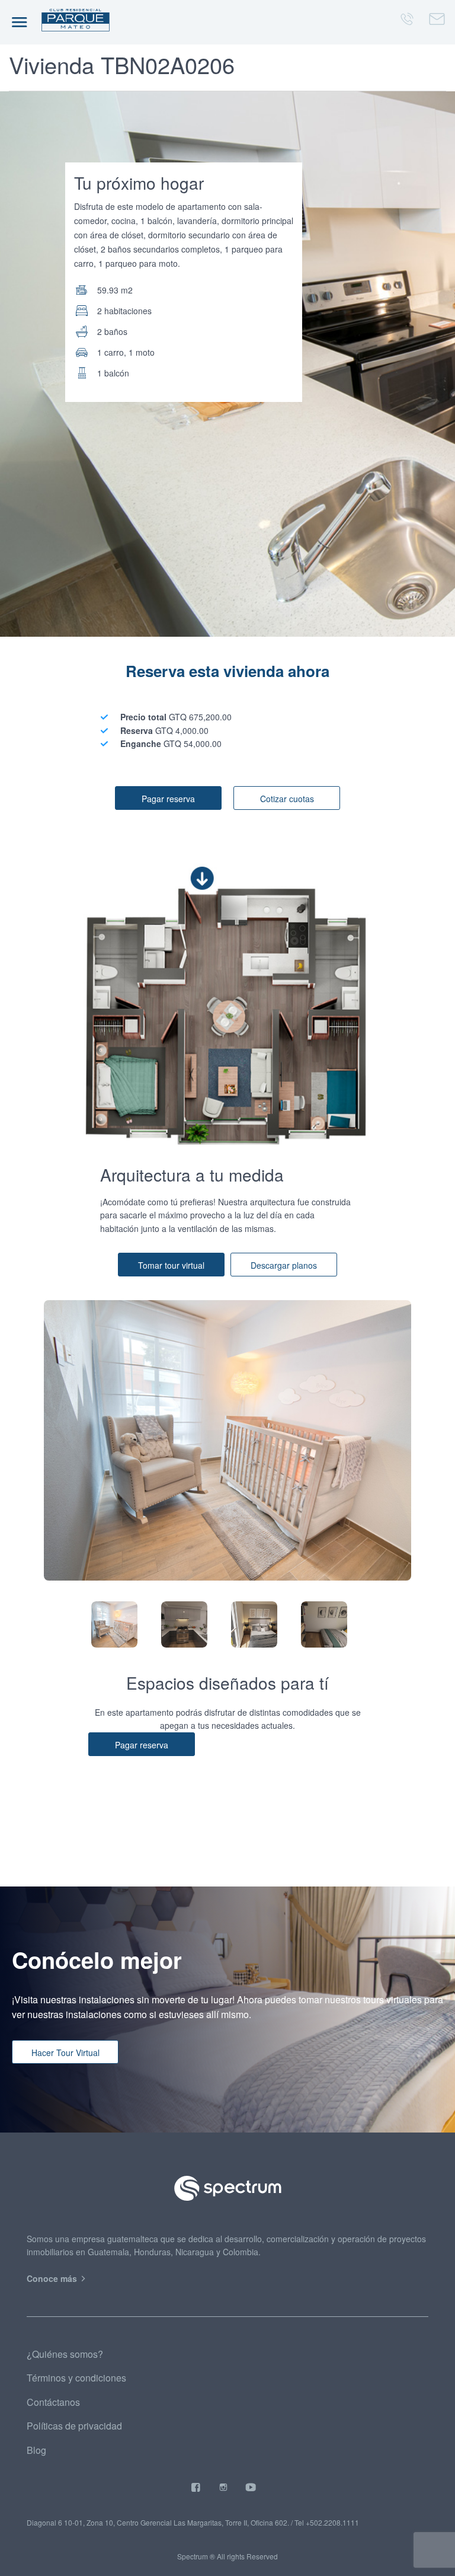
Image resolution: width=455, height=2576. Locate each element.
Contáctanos (53, 2402)
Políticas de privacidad (74, 2426)
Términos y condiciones (76, 2378)
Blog (36, 2450)
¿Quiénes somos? (65, 2354)
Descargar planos (284, 1265)
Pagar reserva (168, 799)
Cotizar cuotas (287, 799)
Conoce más (53, 2278)
